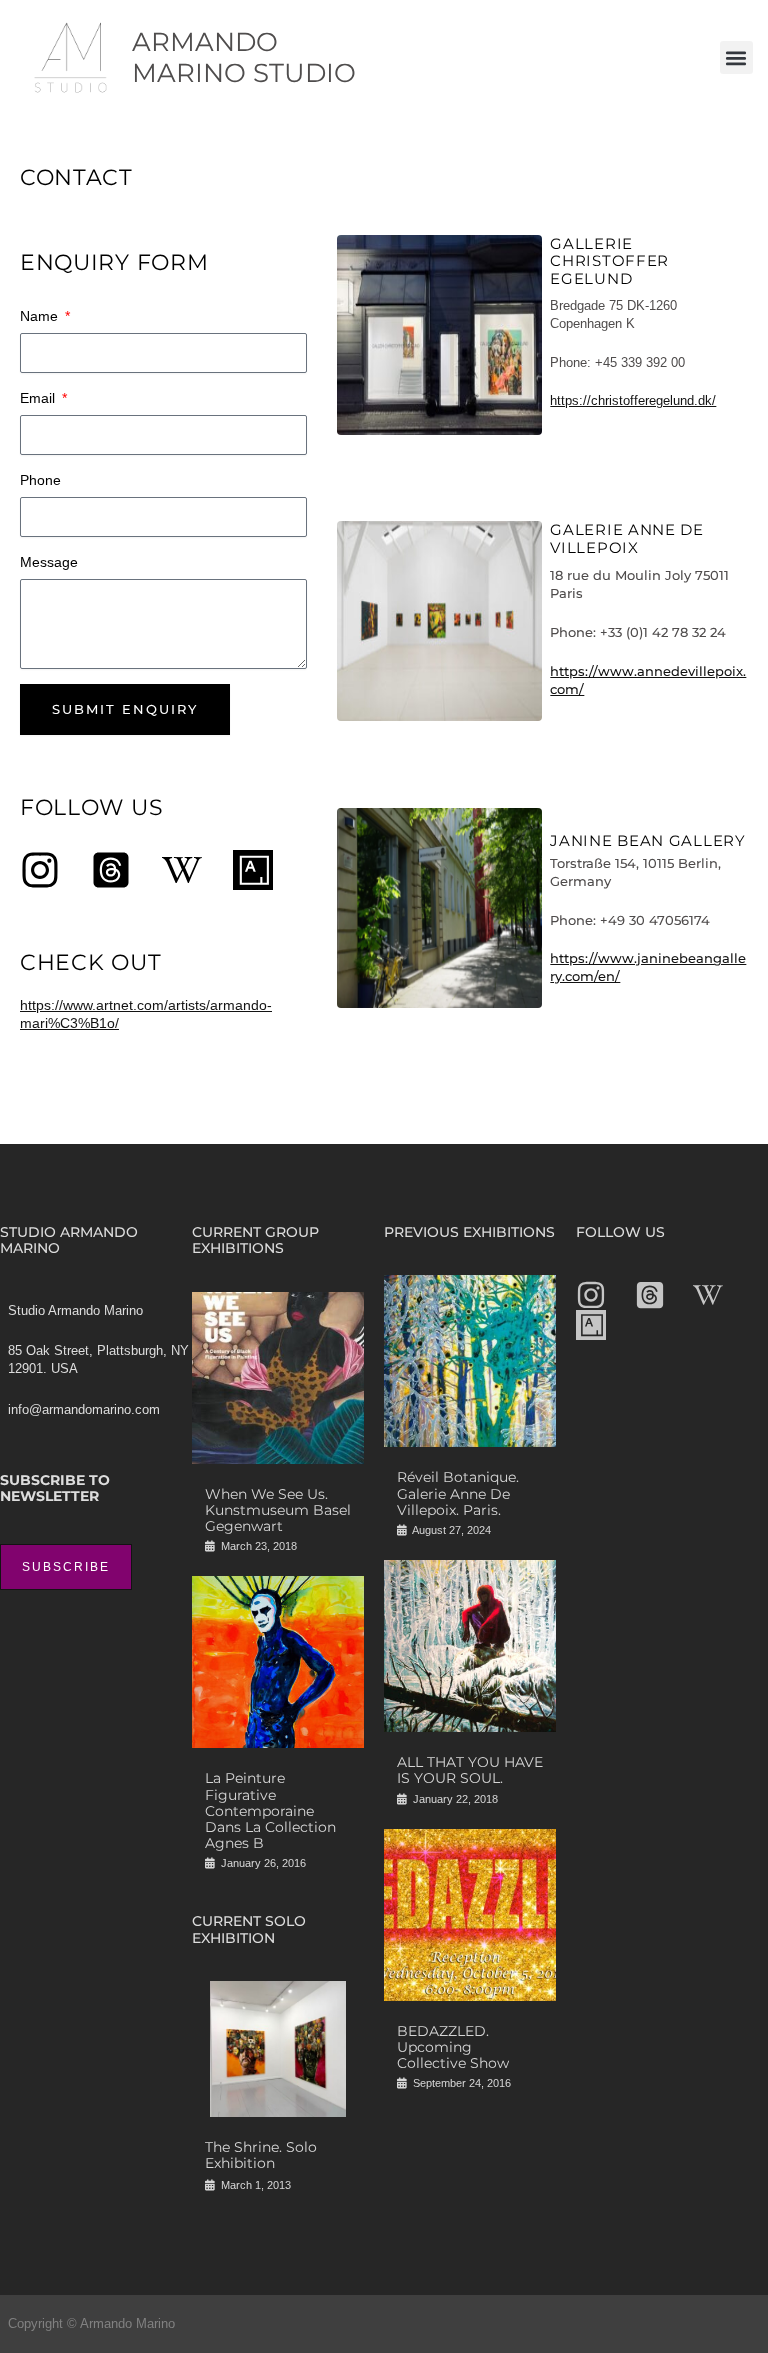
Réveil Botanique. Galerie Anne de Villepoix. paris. (458, 1493)
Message (49, 562)
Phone (40, 480)
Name (41, 316)
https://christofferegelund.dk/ (633, 400)
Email (39, 398)
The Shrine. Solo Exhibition (261, 2155)
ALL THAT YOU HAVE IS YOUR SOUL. (470, 1770)
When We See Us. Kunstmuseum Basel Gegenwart (278, 1510)
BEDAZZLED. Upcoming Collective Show (453, 2047)
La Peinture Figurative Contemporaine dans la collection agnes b (270, 1810)
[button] (736, 57)
